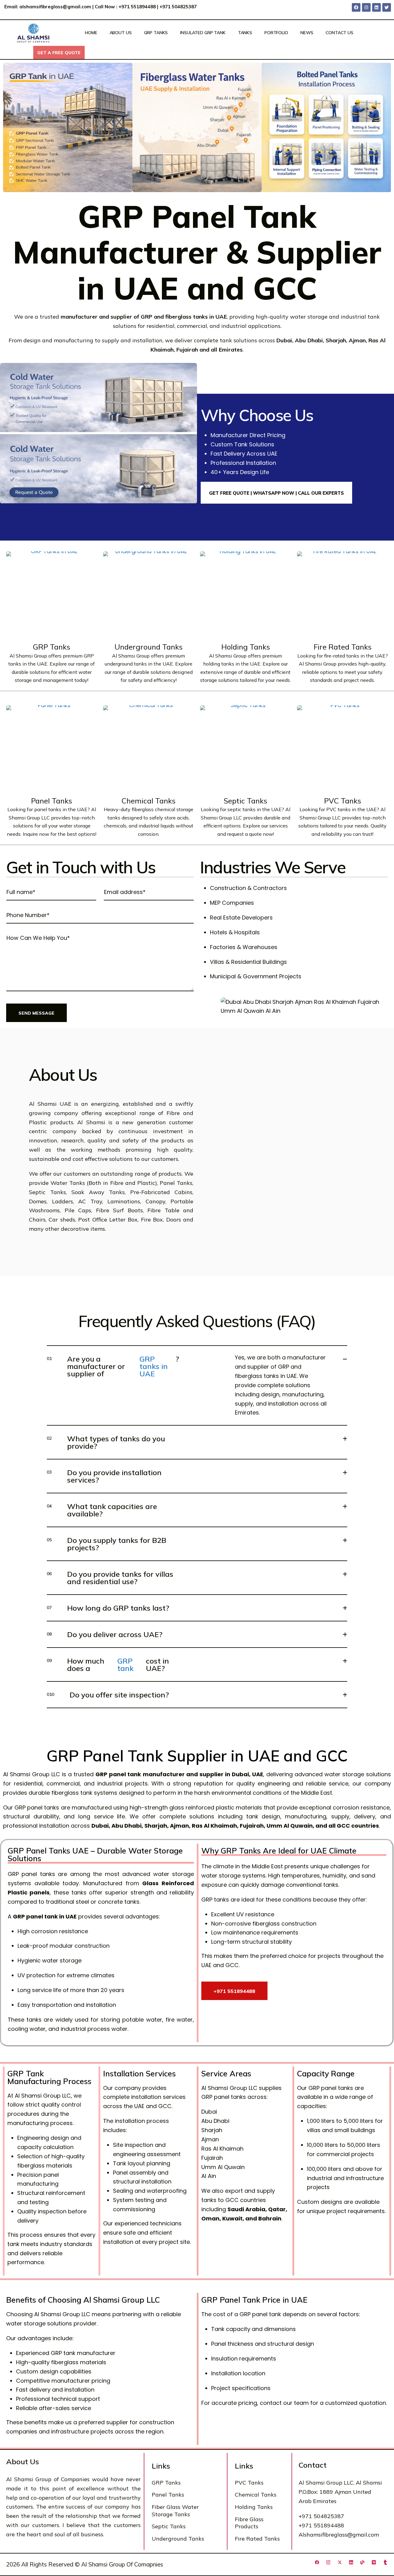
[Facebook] (356, 7)
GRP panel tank (118, 1774)
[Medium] (374, 2562)
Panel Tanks (52, 801)
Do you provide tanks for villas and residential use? (110, 1578)
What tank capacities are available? (102, 1510)
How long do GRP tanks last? (108, 1608)
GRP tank (125, 1664)
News (307, 33)
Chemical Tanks (149, 801)
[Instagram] (366, 7)
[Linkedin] (376, 7)
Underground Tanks (149, 647)
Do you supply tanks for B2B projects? (107, 1544)
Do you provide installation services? (104, 1476)
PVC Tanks (343, 801)
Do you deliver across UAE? (105, 1634)
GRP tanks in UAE (154, 1366)
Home (91, 33)
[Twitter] (387, 7)
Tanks (245, 33)
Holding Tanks (246, 647)
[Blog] (362, 2562)
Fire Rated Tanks (343, 647)
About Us (121, 33)
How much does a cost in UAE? (108, 1664)
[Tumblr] (385, 2562)
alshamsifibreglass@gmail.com (55, 7)
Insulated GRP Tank (203, 33)
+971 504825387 (179, 7)
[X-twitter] (340, 2562)
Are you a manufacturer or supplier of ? (113, 1366)
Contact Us (340, 33)
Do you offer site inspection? (108, 1695)
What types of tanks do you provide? (106, 1442)
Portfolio (276, 33)
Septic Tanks (245, 801)
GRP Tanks (156, 33)
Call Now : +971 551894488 (125, 7)
